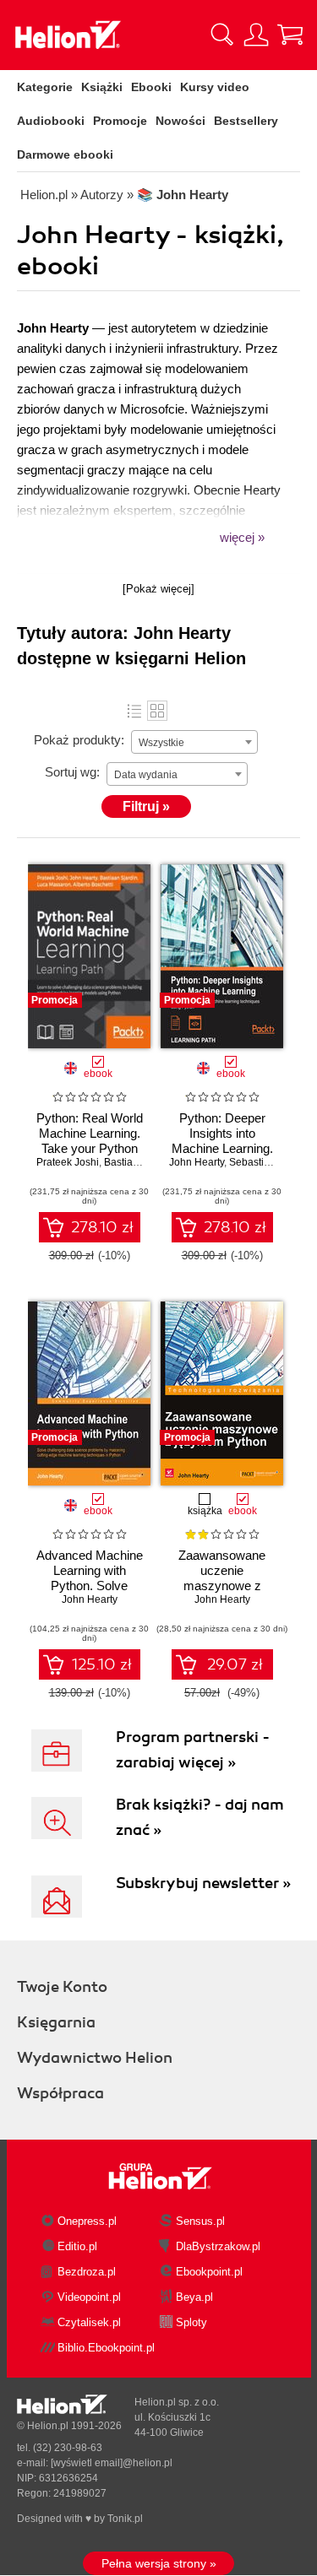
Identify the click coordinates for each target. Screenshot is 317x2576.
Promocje (120, 121)
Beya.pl (194, 2297)
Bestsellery (246, 121)
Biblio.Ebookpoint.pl (106, 2348)
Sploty (191, 2322)
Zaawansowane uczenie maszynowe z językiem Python (222, 1578)
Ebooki (151, 87)
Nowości (180, 121)
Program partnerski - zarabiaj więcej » (193, 1750)
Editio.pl (77, 2246)
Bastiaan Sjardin (142, 1162)
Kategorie (45, 87)
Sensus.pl (200, 2221)
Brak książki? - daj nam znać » (200, 1817)
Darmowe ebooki (65, 154)
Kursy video (215, 87)
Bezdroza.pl (87, 2272)
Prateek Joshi (68, 1162)
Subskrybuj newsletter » (203, 1883)
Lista (134, 711)
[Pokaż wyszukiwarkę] (222, 35)
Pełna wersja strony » (159, 2563)
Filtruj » (146, 806)
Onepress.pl (87, 2221)
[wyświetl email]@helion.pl (112, 2463)
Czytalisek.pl (89, 2322)
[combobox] (194, 742)
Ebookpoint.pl (209, 2272)
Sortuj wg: (72, 772)
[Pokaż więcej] (158, 589)
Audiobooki (51, 121)
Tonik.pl (125, 2519)
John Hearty (197, 1162)
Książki (102, 87)
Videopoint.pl (89, 2297)
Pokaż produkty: (79, 740)
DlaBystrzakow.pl (218, 2246)
